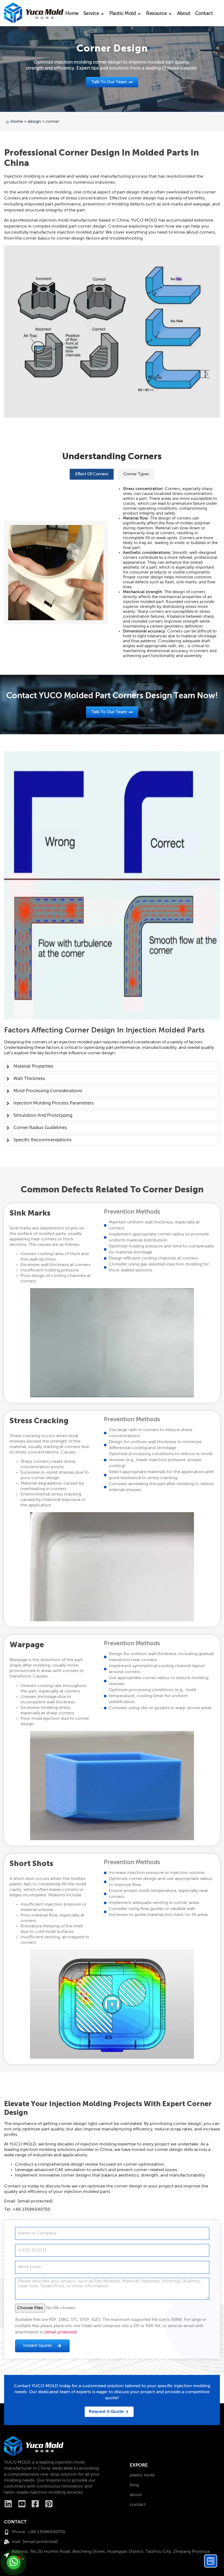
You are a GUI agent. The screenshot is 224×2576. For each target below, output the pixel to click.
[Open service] (102, 14)
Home (17, 122)
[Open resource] (170, 14)
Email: (28, 2201)
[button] (92, 474)
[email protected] (61, 2332)
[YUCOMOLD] (34, 2446)
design (34, 122)
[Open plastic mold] (139, 14)
